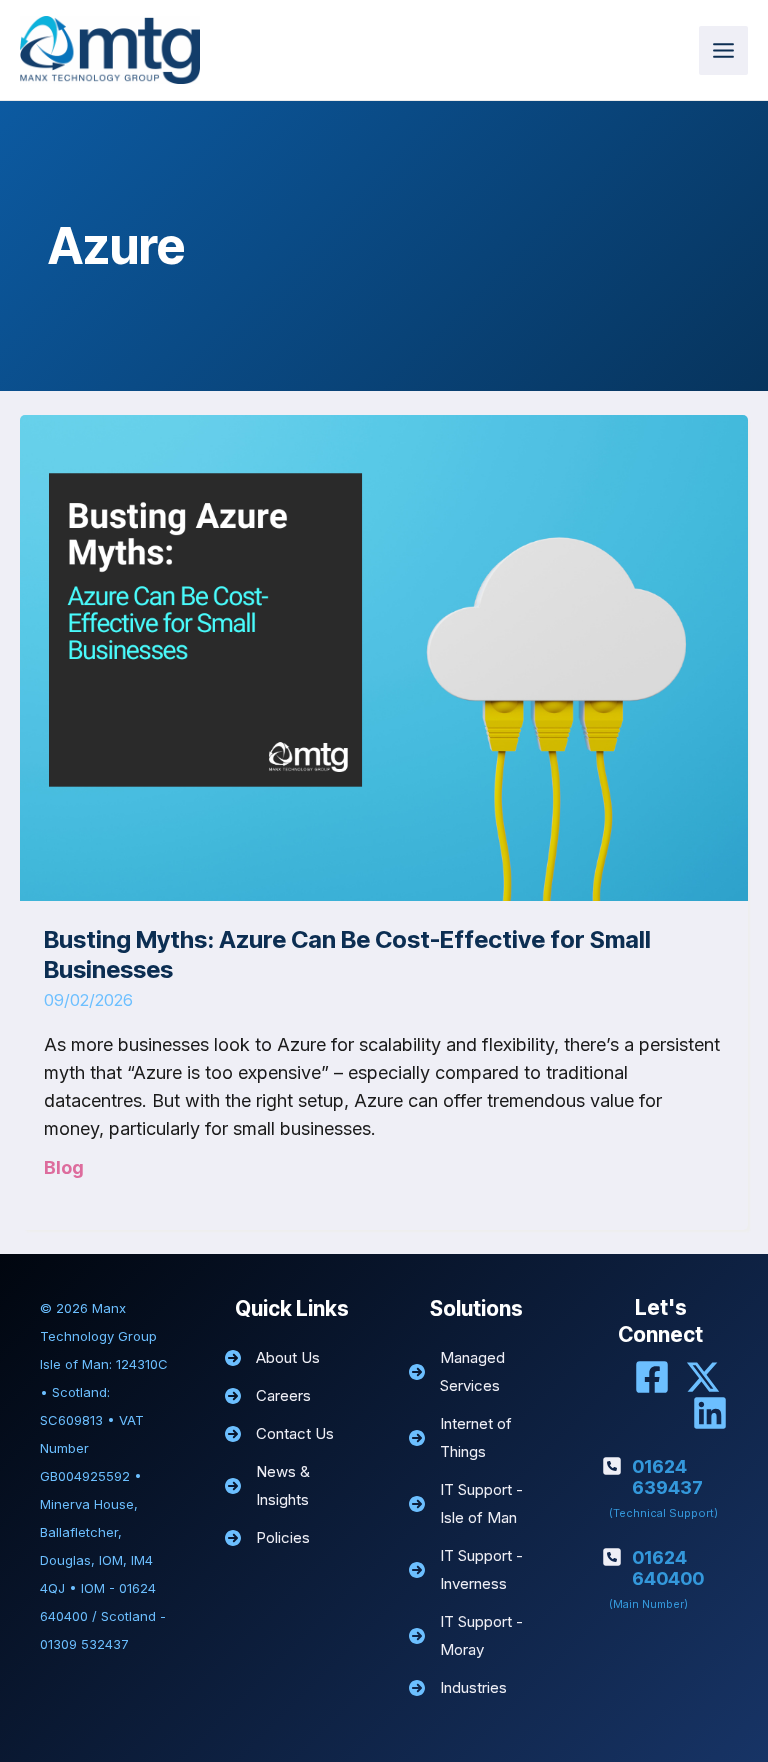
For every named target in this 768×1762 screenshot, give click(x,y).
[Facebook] (652, 1377)
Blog (64, 1167)
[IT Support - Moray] (476, 1636)
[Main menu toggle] (723, 50)
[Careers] (268, 1396)
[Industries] (458, 1688)
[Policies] (267, 1538)
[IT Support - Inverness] (476, 1570)
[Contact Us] (279, 1434)
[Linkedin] (710, 1413)
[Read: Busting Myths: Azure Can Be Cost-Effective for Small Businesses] (384, 657)
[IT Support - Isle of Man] (476, 1504)
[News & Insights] (292, 1486)
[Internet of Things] (476, 1438)
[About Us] (272, 1358)
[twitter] (703, 1377)
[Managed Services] (476, 1372)
